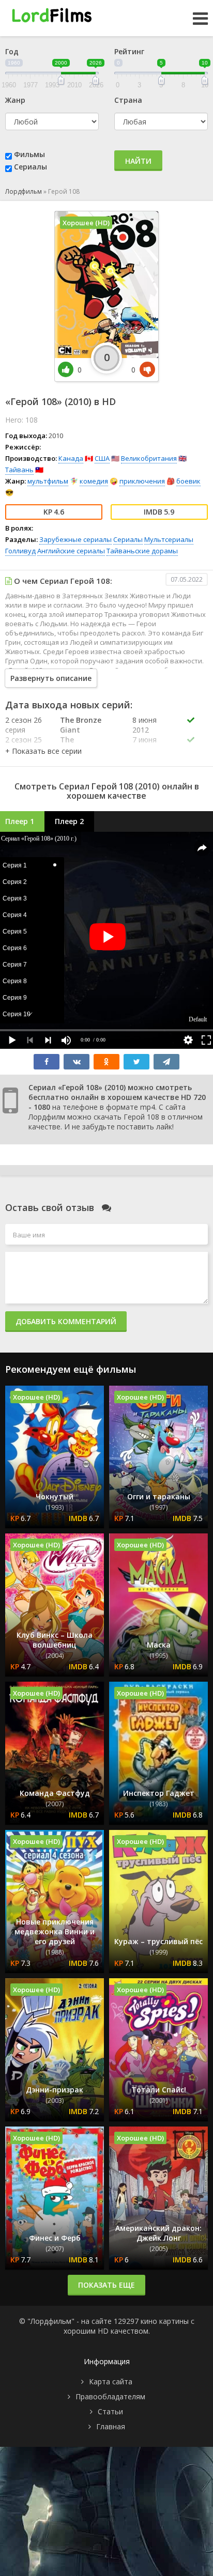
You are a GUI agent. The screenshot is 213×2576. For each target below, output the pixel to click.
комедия (94, 481)
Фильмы (29, 154)
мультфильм (48, 481)
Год (12, 51)
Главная (111, 2426)
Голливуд (20, 551)
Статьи (110, 2411)
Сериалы (31, 167)
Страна (128, 100)
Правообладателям (110, 2396)
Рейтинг (129, 51)
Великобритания (149, 458)
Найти (138, 161)
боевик (188, 481)
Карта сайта (111, 2381)
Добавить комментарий (66, 1321)
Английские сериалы (71, 551)
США (102, 458)
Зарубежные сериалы (75, 539)
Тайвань (19, 470)
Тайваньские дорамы (142, 551)
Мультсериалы (169, 539)
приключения (142, 481)
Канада (71, 458)
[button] (43, 751)
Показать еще (106, 2285)
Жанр (15, 100)
